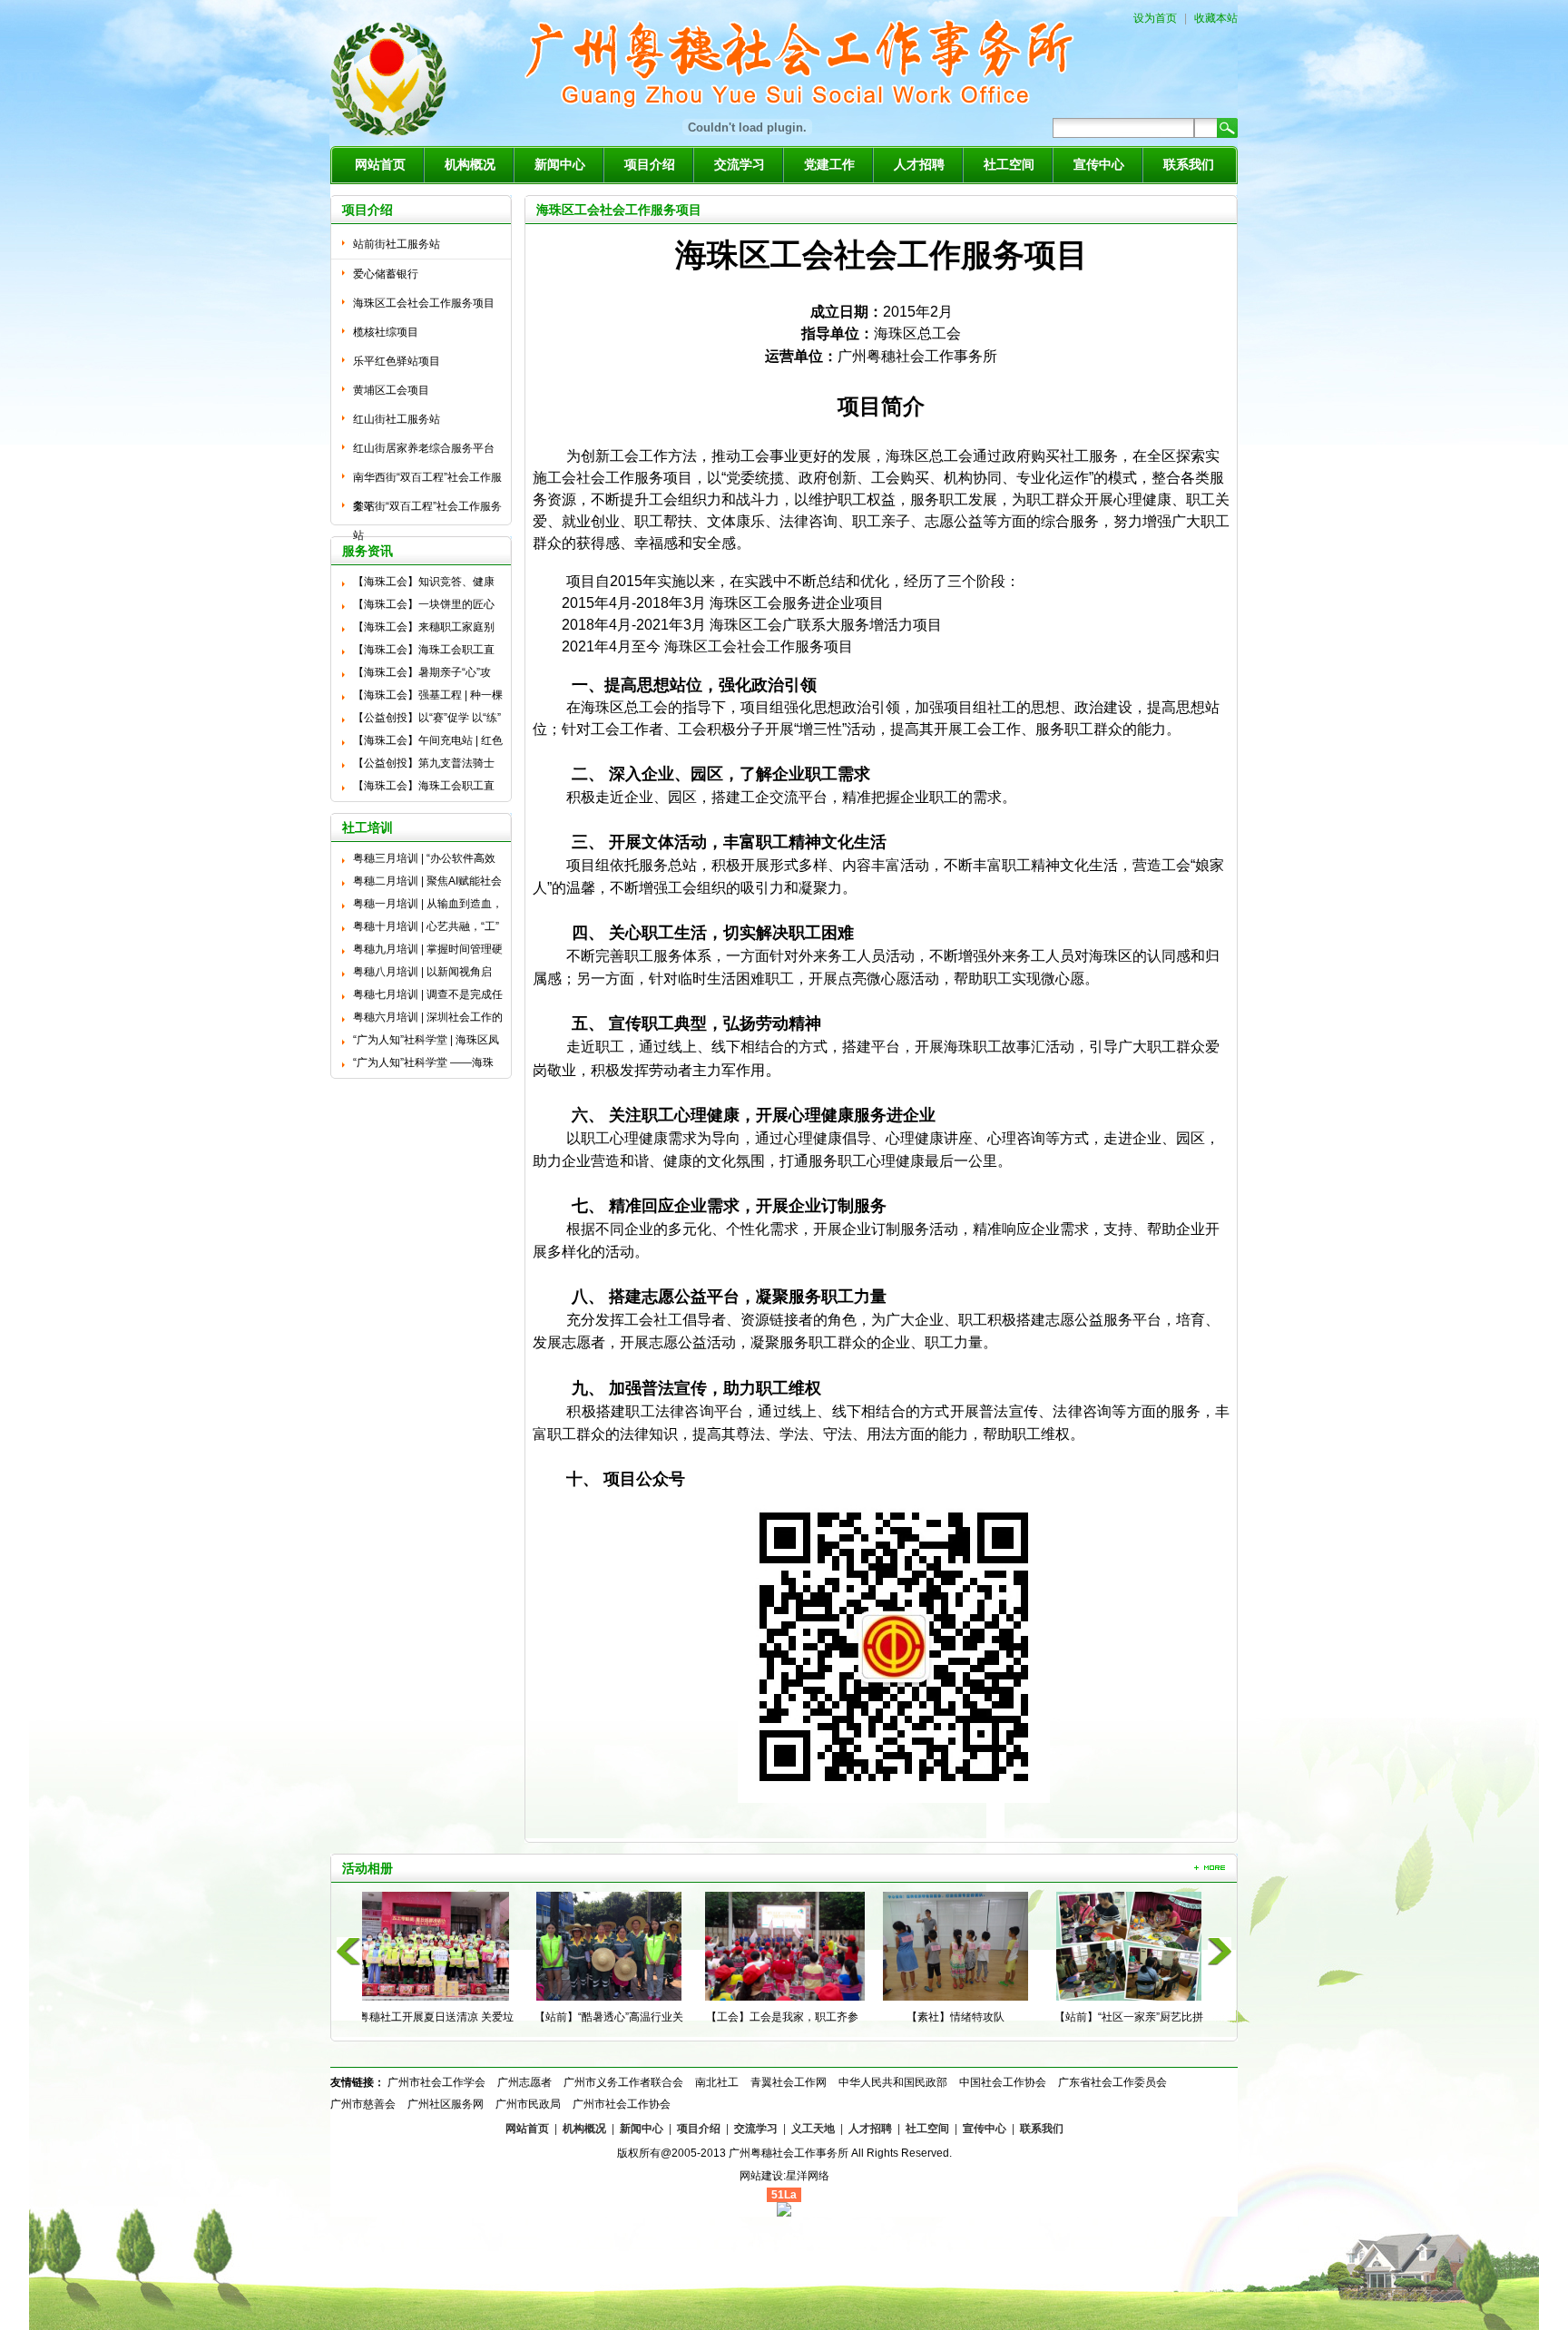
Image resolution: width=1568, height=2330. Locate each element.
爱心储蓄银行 (386, 274)
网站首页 (380, 165)
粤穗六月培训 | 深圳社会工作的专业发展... (428, 1020)
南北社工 (717, 2082)
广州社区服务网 (446, 2104)
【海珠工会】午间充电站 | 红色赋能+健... (428, 743)
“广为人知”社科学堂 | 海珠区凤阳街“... (426, 1043)
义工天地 (813, 2129)
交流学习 (740, 165)
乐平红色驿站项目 (397, 361)
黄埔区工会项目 (391, 390)
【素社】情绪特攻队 (787, 2017)
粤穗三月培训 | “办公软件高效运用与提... (424, 861)
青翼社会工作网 (789, 2082)
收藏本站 (1216, 18)
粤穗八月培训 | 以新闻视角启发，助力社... (422, 974)
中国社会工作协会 (1003, 2082)
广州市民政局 (528, 2104)
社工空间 (1009, 165)
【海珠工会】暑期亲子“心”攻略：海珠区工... (422, 675)
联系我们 (1189, 165)
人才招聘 (919, 165)
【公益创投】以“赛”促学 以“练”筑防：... (427, 720)
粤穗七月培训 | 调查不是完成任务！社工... (428, 997)
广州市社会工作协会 (622, 2104)
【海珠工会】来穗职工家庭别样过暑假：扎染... (424, 630)
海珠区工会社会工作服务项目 (424, 303)
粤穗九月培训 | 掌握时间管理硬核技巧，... (428, 952)
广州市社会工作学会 (436, 2082)
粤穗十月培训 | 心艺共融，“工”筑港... (426, 929)
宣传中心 (1099, 165)
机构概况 (470, 165)
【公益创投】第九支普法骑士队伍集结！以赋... (424, 766)
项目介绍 (650, 165)
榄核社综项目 (386, 332)
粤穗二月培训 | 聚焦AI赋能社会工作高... (427, 884)
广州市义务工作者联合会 (623, 2082)
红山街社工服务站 (397, 419)
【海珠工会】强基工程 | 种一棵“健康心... (428, 698)
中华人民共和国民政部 (893, 2082)
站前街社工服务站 (397, 244)
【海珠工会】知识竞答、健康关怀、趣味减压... (424, 584)
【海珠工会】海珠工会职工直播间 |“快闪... (424, 788)
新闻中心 (560, 165)
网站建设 (761, 2176)
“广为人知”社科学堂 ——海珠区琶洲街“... (423, 1065)
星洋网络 (808, 2176)
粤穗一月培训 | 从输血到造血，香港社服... (428, 906)
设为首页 (1155, 18)
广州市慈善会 (363, 2104)
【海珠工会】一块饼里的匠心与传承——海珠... (424, 607)
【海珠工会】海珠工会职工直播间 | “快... (424, 652)
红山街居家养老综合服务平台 (424, 448)
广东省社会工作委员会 (1112, 2082)
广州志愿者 (524, 2082)
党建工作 (829, 165)
